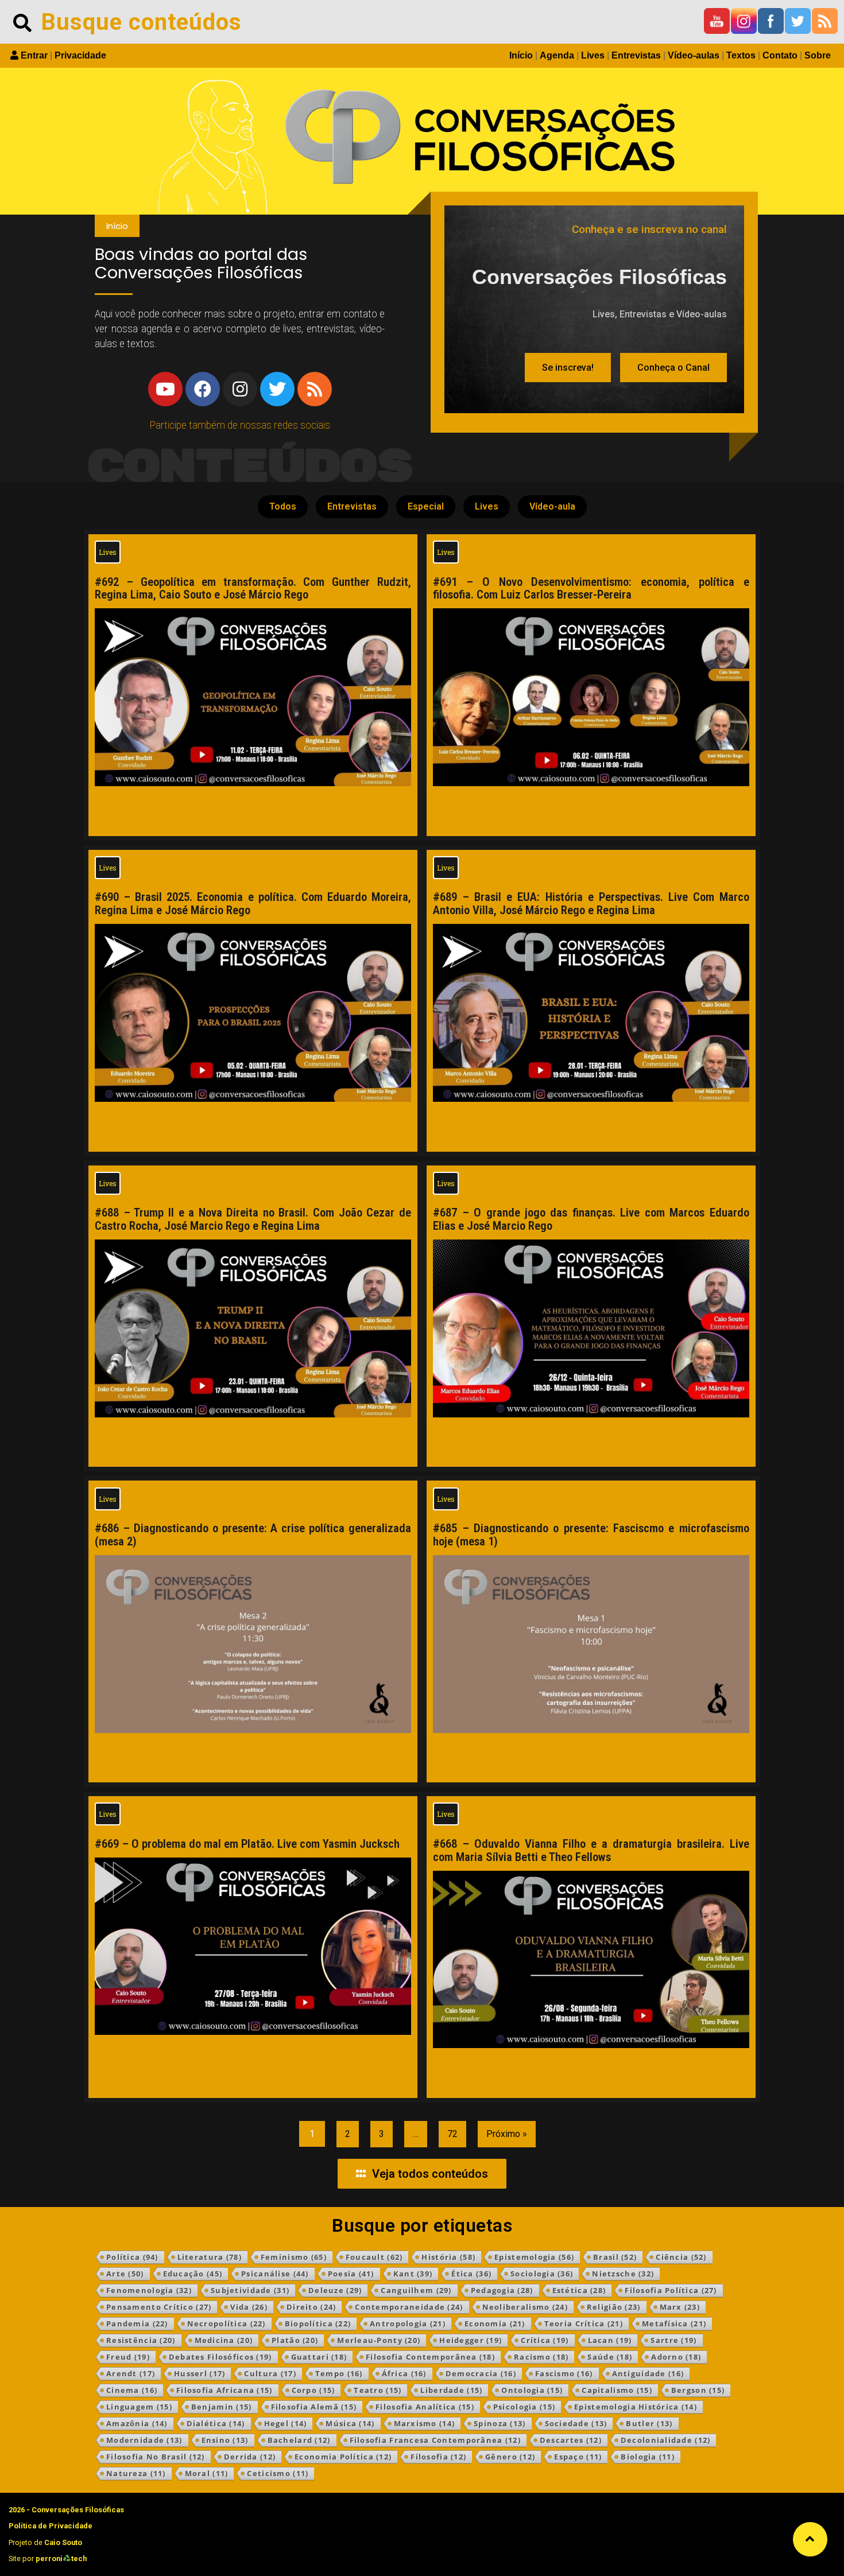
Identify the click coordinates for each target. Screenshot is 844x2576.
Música (350, 2423)
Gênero (510, 2457)
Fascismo (564, 2373)
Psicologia (524, 2407)
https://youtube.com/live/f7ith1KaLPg (591, 1745)
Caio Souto (63, 2542)
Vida (249, 2307)
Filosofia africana (224, 2390)
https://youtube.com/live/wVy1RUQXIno (253, 1114)
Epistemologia (534, 2257)
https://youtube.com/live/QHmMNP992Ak (591, 2061)
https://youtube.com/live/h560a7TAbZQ (591, 1114)
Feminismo (294, 2257)
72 (452, 2134)
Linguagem (139, 2407)
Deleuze (335, 2290)
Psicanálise (275, 2274)
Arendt (131, 2373)
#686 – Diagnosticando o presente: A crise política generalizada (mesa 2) (253, 1535)
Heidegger (471, 2340)
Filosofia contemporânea (430, 2357)
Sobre (818, 55)
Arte (125, 2274)
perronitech (61, 2558)
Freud (128, 2357)
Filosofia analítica (425, 2407)
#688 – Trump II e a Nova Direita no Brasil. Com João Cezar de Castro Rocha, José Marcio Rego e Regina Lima (253, 1219)
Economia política (343, 2457)
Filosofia (438, 2457)
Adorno (676, 2357)
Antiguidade (648, 2373)
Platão (295, 2340)
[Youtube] (165, 389)
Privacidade (80, 55)
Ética (471, 2274)
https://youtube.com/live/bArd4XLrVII (591, 1430)
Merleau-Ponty (379, 2340)
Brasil (615, 2257)
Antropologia (408, 2324)
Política (132, 2257)
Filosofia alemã (314, 2407)
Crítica (545, 2340)
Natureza (136, 2473)
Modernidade (144, 2440)
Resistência (141, 2340)
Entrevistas (636, 55)
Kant (413, 2274)
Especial (426, 506)
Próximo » (507, 2134)
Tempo (339, 2373)
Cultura (270, 2373)
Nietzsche (623, 2274)
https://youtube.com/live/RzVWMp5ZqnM (253, 2048)
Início (521, 55)
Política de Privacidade (51, 2526)
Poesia (351, 2274)
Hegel (286, 2423)
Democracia (481, 2373)
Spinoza (500, 2423)
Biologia (648, 2457)
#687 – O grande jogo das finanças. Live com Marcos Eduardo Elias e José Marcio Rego (591, 1219)
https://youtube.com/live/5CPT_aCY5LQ (253, 1430)
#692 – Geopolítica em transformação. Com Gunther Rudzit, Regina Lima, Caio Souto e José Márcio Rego (253, 588)
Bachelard (299, 2440)
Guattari (319, 2357)
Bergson (698, 2390)
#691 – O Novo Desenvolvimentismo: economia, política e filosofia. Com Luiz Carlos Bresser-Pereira (591, 588)
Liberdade (451, 2390)
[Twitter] (277, 389)
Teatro (378, 2390)
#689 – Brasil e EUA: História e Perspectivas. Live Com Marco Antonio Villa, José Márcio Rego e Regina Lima (591, 904)
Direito (311, 2307)
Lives (593, 55)
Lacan (610, 2340)
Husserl (200, 2373)
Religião (614, 2307)
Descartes (571, 2440)
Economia (495, 2324)
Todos (283, 506)
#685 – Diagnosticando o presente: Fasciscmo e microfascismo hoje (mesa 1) (591, 1535)
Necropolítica (227, 2324)
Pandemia (137, 2324)
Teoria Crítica (584, 2324)
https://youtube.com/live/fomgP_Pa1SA (253, 799)
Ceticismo (278, 2473)
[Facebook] (203, 389)
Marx (680, 2307)
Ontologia (532, 2390)
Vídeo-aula (552, 506)
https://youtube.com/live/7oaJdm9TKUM (591, 799)
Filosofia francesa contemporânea (435, 2440)
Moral (207, 2473)
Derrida (250, 2457)
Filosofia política (671, 2290)
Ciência (681, 2257)
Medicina (224, 2340)
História (448, 2257)
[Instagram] (240, 389)
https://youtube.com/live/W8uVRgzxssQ (253, 1745)
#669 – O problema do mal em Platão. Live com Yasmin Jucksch (247, 1844)
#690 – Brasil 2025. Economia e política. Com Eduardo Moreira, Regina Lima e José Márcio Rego (253, 904)
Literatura (210, 2257)
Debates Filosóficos (220, 2357)
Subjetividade (250, 2290)
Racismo (541, 2357)
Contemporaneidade (409, 2307)
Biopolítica (318, 2324)
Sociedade (576, 2423)
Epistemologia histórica (636, 2407)
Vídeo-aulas (694, 55)
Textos (741, 55)
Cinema (132, 2390)
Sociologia (542, 2274)
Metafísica (674, 2324)
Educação (193, 2274)
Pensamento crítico (159, 2307)
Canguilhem (416, 2290)
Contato (780, 55)
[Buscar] (22, 22)
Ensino (225, 2440)
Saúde (610, 2357)
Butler (649, 2423)
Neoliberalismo (525, 2307)
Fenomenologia (149, 2290)
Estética (579, 2290)
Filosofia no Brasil (156, 2457)
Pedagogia (502, 2290)
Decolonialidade (666, 2440)
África (404, 2373)
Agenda (557, 55)
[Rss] (315, 389)
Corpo (313, 2390)
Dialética (216, 2423)
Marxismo (425, 2423)
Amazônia (137, 2423)
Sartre (673, 2340)
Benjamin (222, 2407)
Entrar (34, 55)
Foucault (374, 2257)
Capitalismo (617, 2390)
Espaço (578, 2457)
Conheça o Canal (673, 368)
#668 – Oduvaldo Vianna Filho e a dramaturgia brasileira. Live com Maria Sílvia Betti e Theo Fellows (591, 1850)
